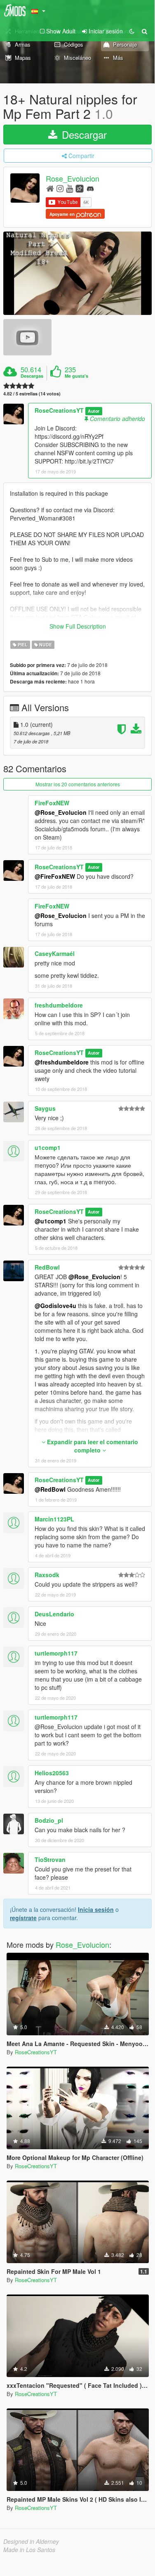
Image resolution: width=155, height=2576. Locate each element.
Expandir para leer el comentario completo (92, 1446)
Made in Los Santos (29, 2550)
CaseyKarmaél (55, 953)
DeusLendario (54, 1614)
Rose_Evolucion (73, 179)
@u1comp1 (50, 1221)
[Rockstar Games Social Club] (80, 188)
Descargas (32, 376)
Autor (94, 411)
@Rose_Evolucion (61, 812)
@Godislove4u (55, 1306)
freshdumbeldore (59, 1005)
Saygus (45, 1108)
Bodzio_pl (49, 1820)
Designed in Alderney (31, 2541)
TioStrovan (50, 1859)
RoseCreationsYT (59, 410)
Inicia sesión (96, 1909)
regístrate (23, 1918)
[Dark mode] (132, 31)
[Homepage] (50, 188)
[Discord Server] (90, 188)
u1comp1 (48, 1147)
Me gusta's (76, 376)
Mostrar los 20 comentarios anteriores (78, 784)
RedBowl (47, 1267)
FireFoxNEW (52, 803)
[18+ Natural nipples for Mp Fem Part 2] (77, 273)
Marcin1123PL (54, 1519)
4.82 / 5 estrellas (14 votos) (32, 394)
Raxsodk (47, 1575)
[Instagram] (60, 188)
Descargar (83, 134)
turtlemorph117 (56, 1653)
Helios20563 (52, 1773)
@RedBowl (50, 1489)
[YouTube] (69, 188)
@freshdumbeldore (62, 1062)
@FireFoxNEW (55, 876)
